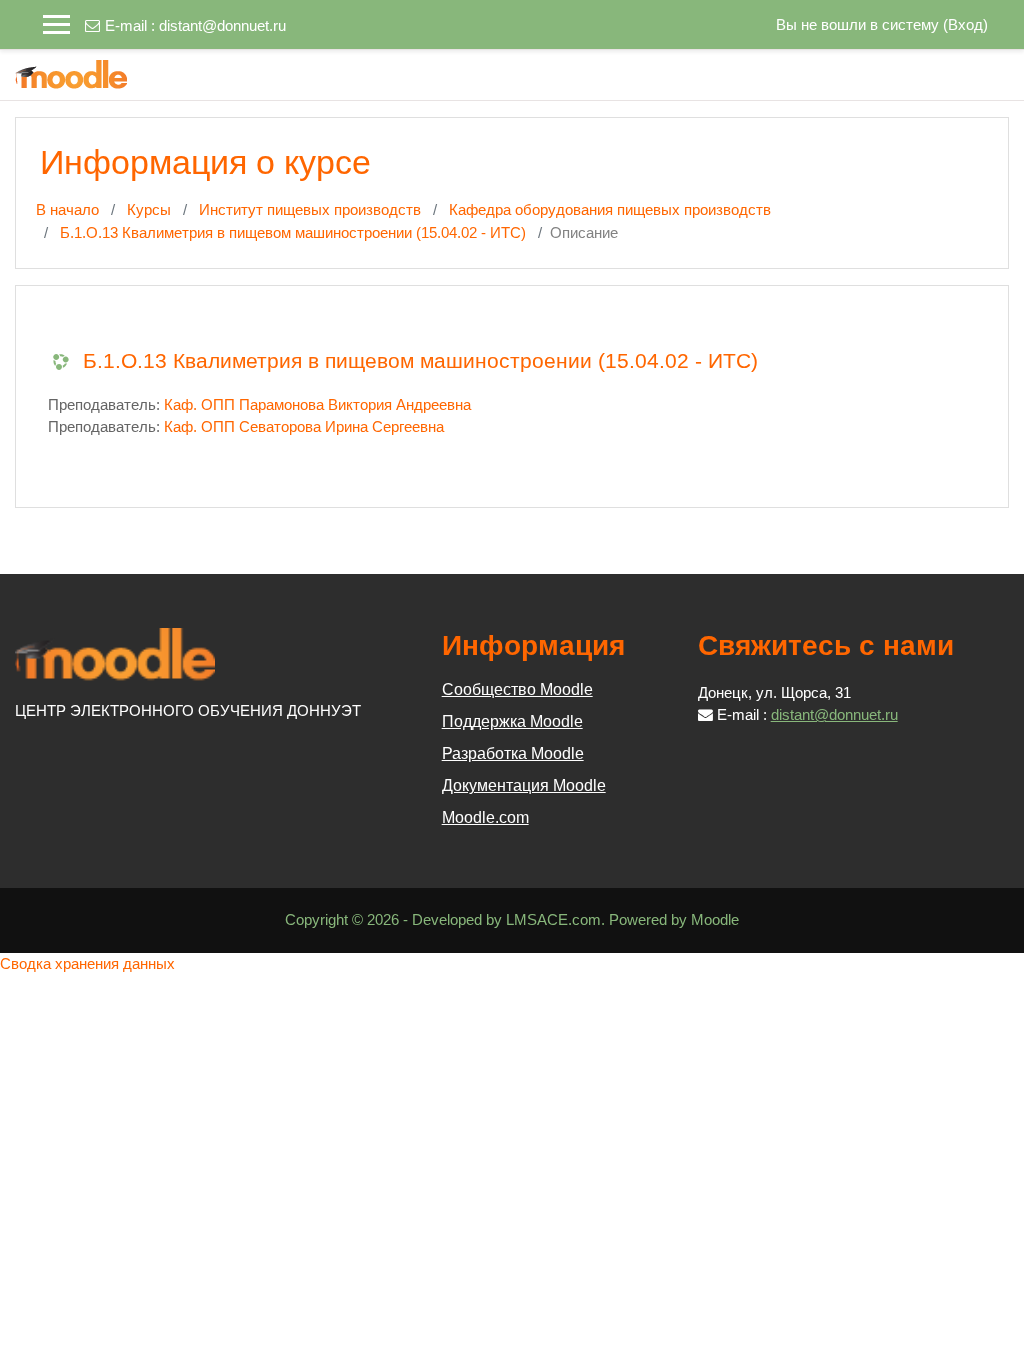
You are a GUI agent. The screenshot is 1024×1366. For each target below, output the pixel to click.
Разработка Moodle (513, 753)
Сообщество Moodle (517, 689)
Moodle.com (485, 817)
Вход (965, 24)
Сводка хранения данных (87, 963)
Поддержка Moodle (512, 721)
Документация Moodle (524, 785)
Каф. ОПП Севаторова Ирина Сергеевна (304, 426)
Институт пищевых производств (310, 209)
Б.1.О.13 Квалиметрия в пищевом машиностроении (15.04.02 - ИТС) (293, 232)
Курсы (149, 209)
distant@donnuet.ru (222, 25)
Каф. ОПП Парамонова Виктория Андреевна (317, 404)
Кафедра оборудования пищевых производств (610, 209)
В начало (67, 209)
